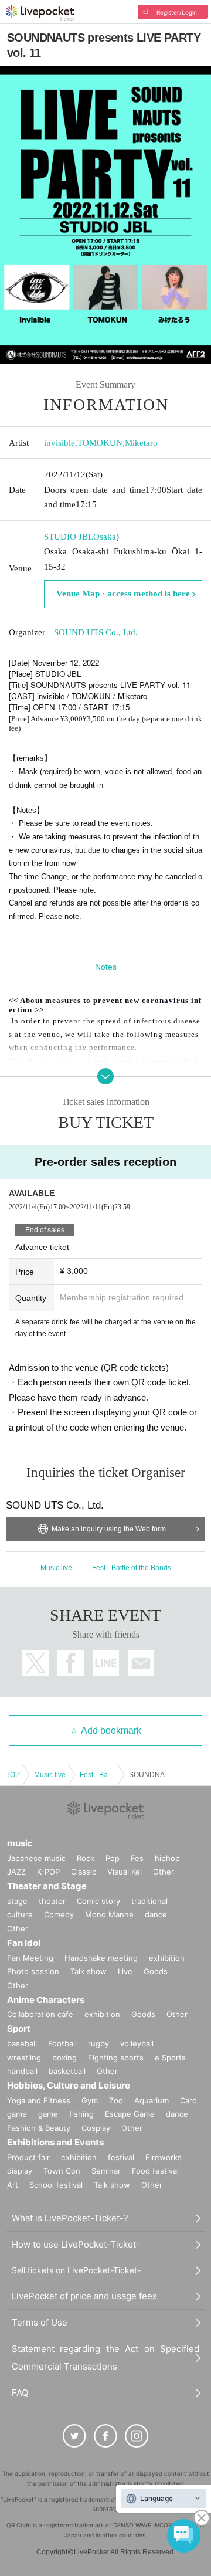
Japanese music (36, 1858)
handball (22, 2071)
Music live (56, 1568)
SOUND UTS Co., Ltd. (96, 632)
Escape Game (130, 2114)
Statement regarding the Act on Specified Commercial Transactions (105, 2358)
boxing (64, 2058)
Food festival (155, 2171)
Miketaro (141, 443)
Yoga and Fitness (39, 2100)
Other (164, 1872)
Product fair (28, 2157)
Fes (137, 1858)
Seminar (106, 2171)
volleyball (137, 2043)
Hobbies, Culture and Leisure (69, 2085)
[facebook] (105, 2436)
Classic (84, 1872)
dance (156, 1914)
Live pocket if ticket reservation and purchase (40, 13)
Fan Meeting (30, 1958)
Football (62, 2043)
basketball (67, 2071)
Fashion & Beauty (39, 2128)
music (20, 1843)
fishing (81, 2114)
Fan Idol (24, 1943)
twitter (35, 1663)
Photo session (33, 1971)
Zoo (116, 2100)
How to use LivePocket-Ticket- (76, 2244)
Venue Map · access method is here (123, 594)
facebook (71, 1663)
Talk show (89, 1971)
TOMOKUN (100, 443)
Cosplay (96, 2128)
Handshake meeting (101, 1958)
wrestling (24, 2058)
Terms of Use (40, 2322)
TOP (13, 1775)
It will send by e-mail (141, 1663)
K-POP (48, 1872)
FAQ (20, 2393)
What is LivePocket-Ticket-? (70, 2218)
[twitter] (74, 2436)
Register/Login (177, 12)
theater (52, 1901)
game (48, 2114)
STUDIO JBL (69, 537)
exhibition (167, 1958)
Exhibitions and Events (55, 2142)
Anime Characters (46, 2000)
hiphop (167, 1858)
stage (17, 1901)
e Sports (170, 2058)
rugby (98, 2043)
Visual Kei (125, 1872)
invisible (59, 443)
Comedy (59, 1914)
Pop (113, 1858)
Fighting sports (116, 2058)
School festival (56, 2185)
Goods (156, 1971)
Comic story (98, 1901)
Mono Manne (109, 1914)
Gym (90, 2100)
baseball (22, 2043)
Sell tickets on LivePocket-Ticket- (76, 2270)
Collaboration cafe (40, 2014)
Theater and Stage (47, 1886)
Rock (86, 1858)
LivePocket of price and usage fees (84, 2296)
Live (125, 1971)
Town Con (62, 2171)
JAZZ (16, 1872)
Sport (19, 2028)
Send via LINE (106, 1663)
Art (13, 2185)
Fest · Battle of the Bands (132, 1568)
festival (121, 2157)
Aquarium (152, 2100)
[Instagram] (137, 2436)
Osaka (105, 537)
